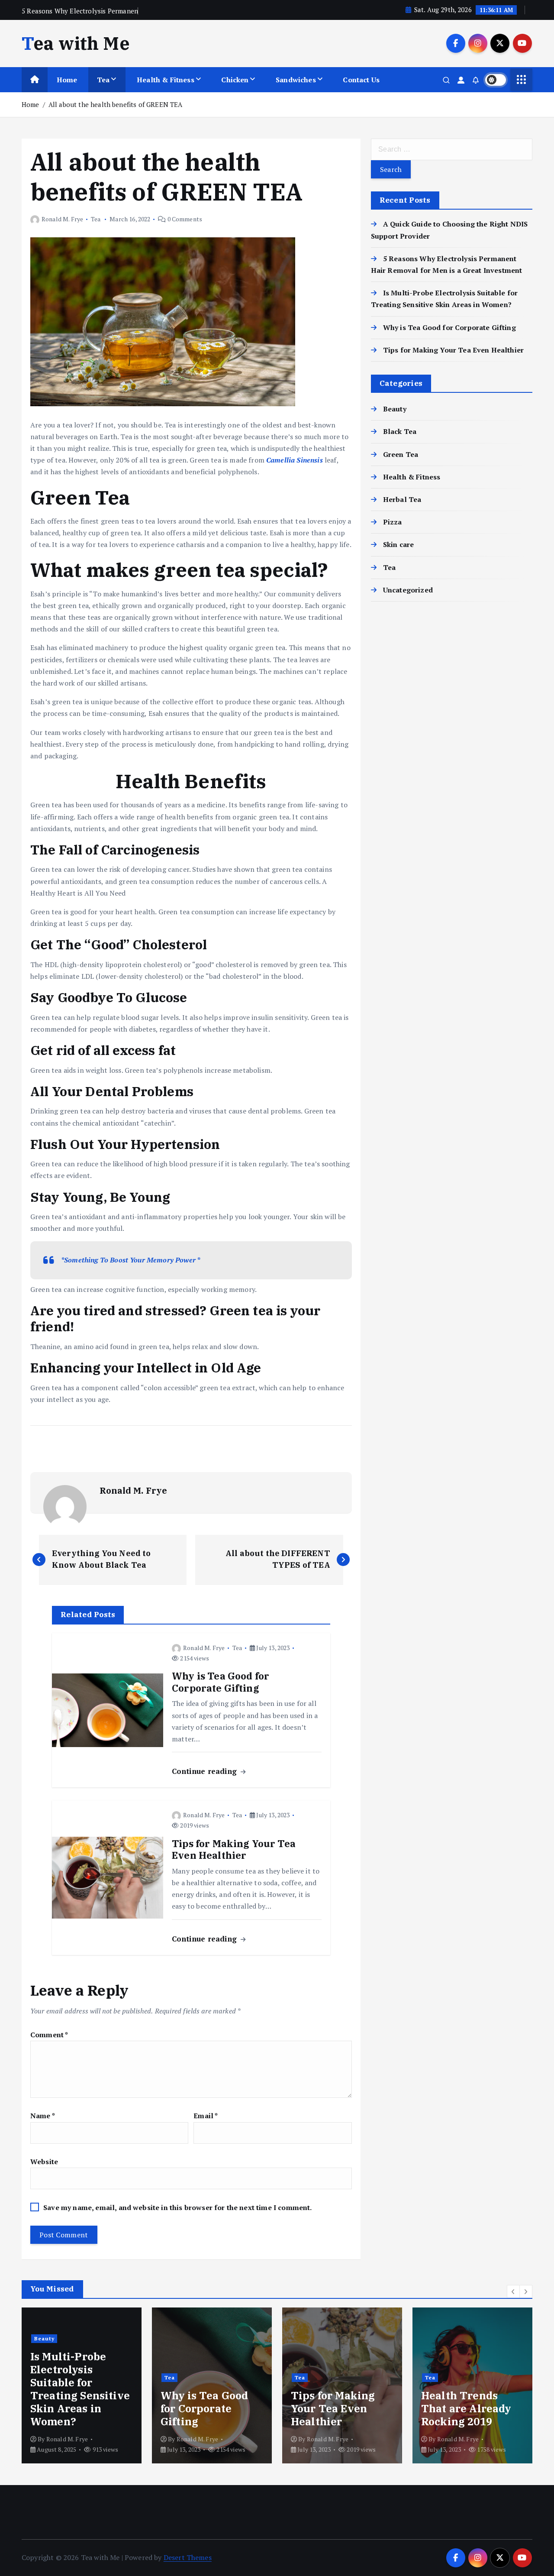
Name (43, 2116)
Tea (103, 80)
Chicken (235, 80)
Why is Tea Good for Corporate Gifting (449, 327)
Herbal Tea (402, 499)
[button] (513, 2291)
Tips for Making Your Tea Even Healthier (453, 350)
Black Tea (400, 431)
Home (67, 80)
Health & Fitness (166, 80)
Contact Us (361, 80)
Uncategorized (408, 590)
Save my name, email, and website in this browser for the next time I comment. (177, 2207)
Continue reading (206, 1771)
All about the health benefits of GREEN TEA (116, 104)
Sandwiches (296, 80)
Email (206, 2116)
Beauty (395, 409)
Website (44, 2162)
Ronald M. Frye (62, 219)
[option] (82, 2385)
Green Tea (401, 454)
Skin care (398, 544)
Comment (49, 2035)
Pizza (393, 522)
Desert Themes (188, 2557)
